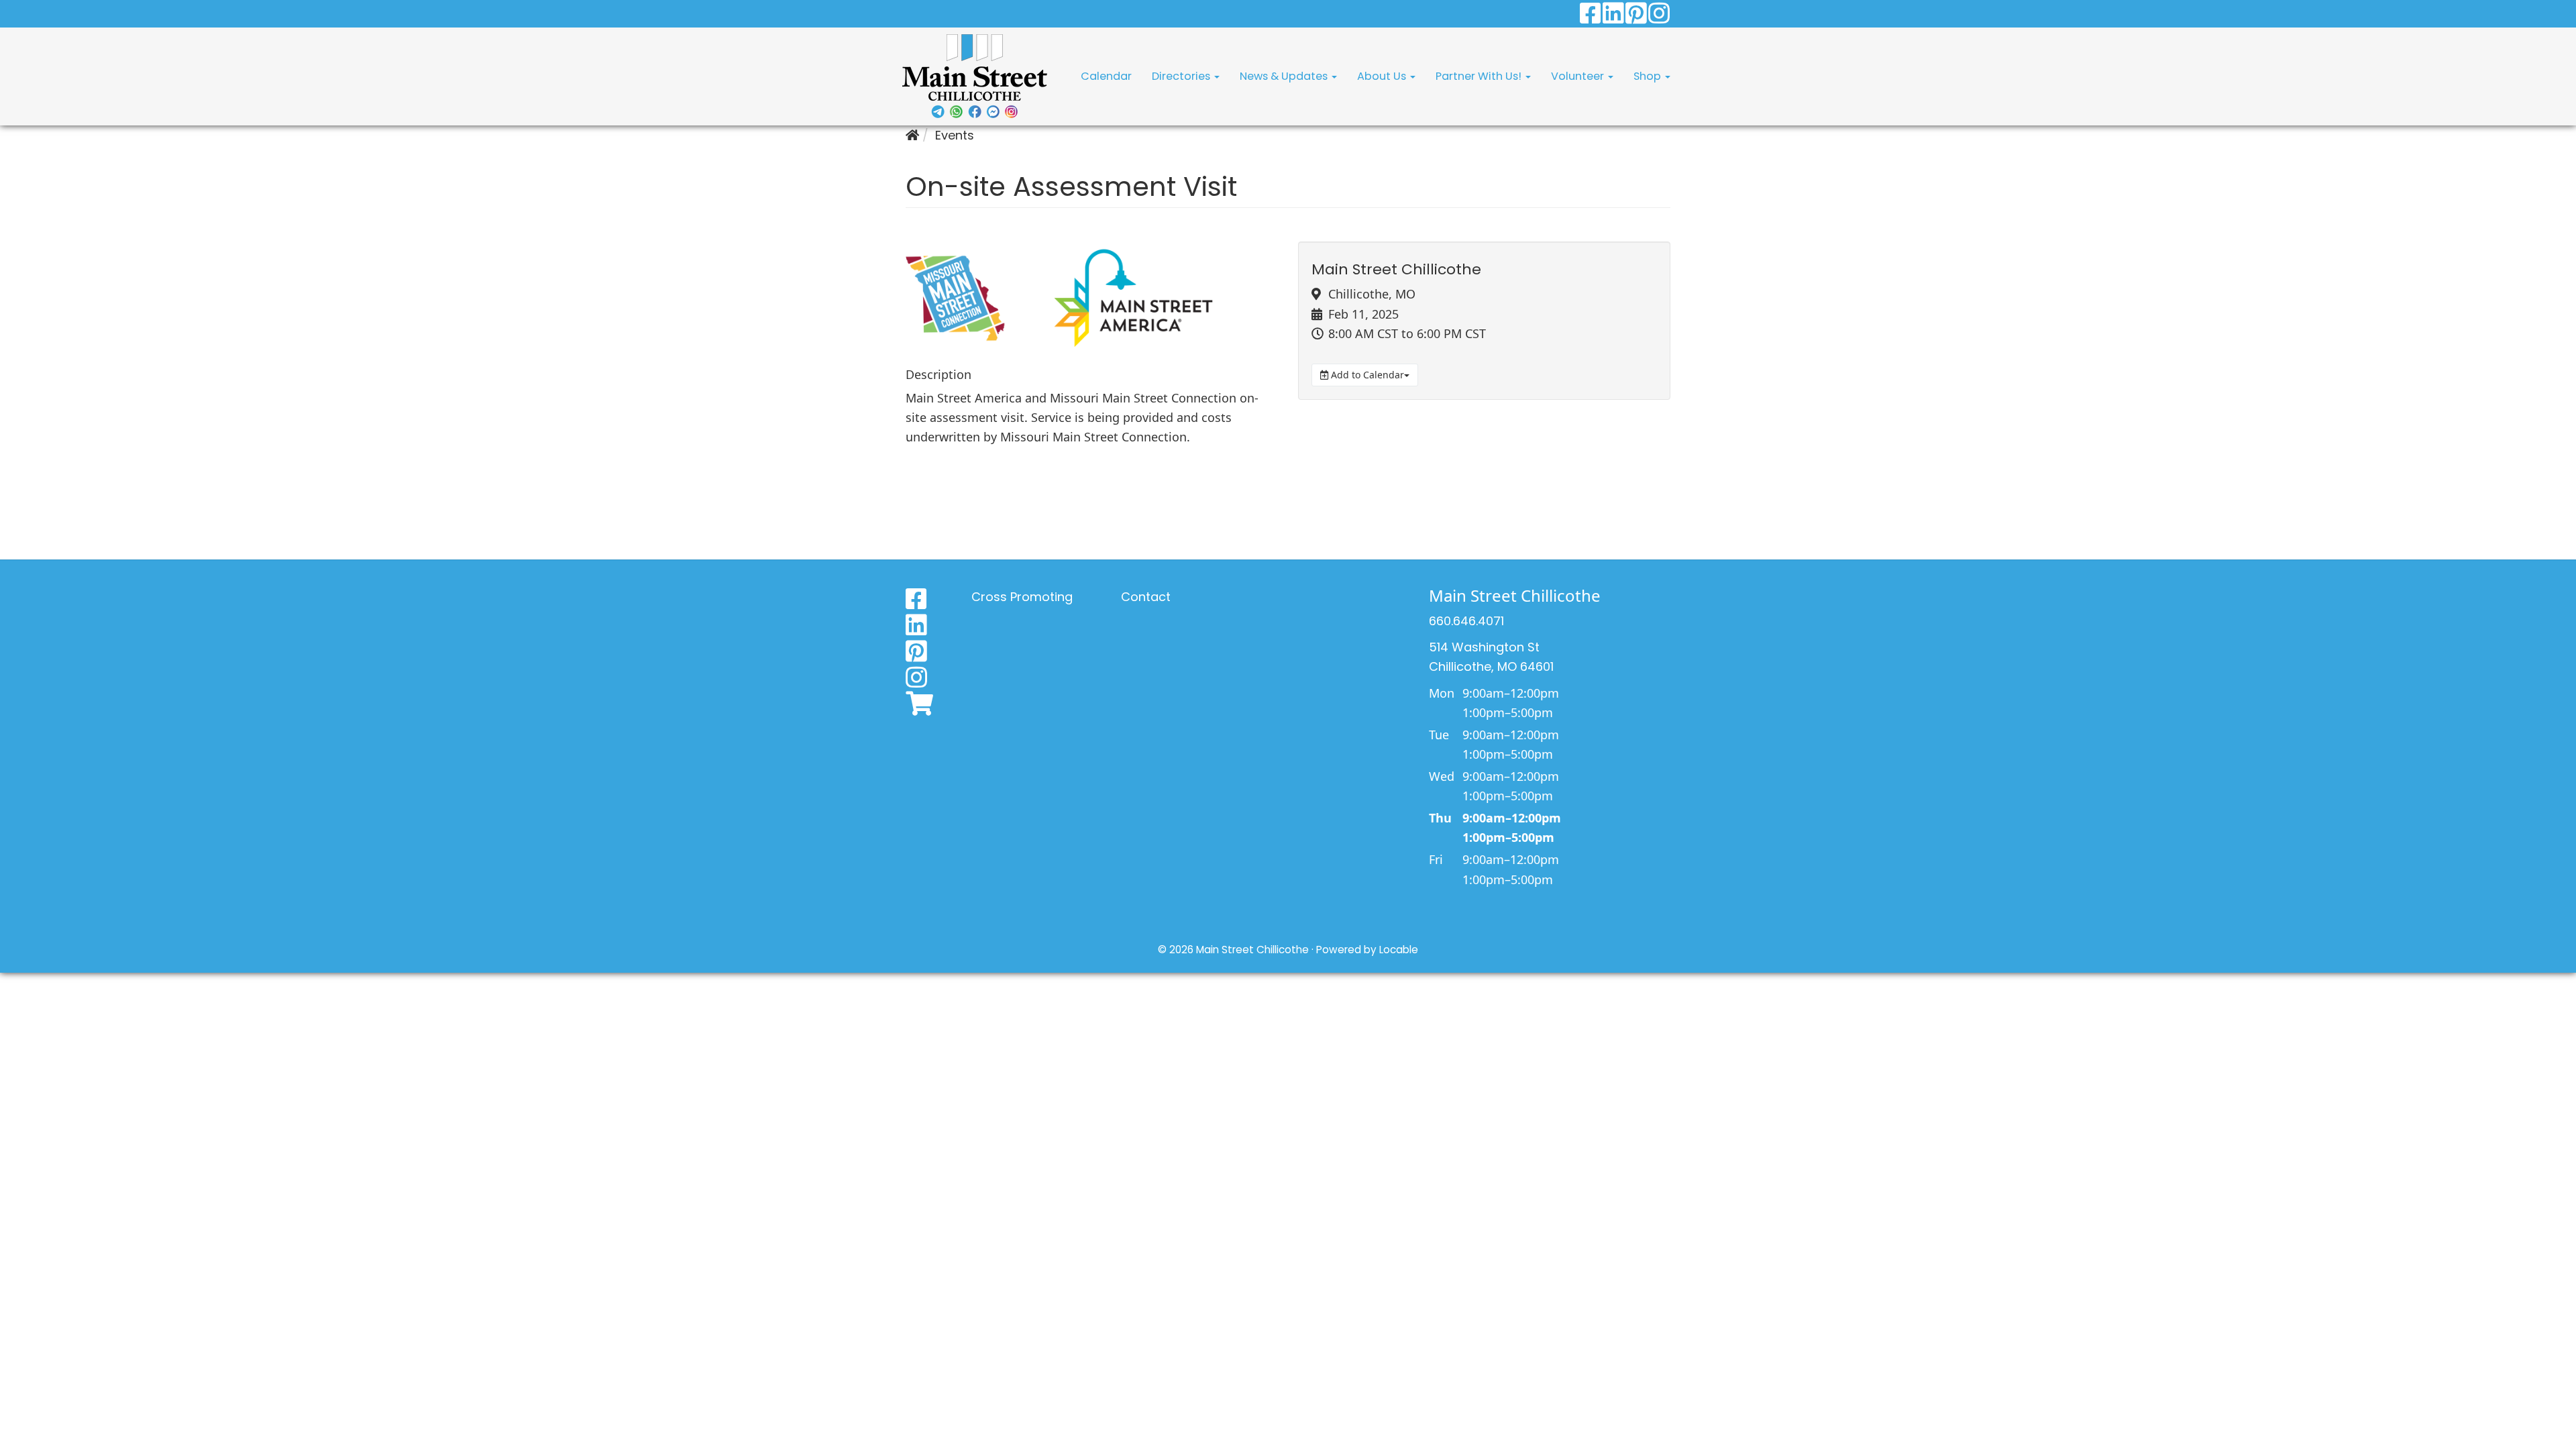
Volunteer (1579, 76)
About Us (1383, 76)
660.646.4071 (1466, 621)
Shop (1649, 76)
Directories (1182, 76)
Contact (1146, 597)
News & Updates (1285, 76)
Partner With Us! (1480, 76)
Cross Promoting (1022, 597)
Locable (1399, 950)
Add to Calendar (1366, 375)
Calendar (1106, 76)
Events (955, 135)
